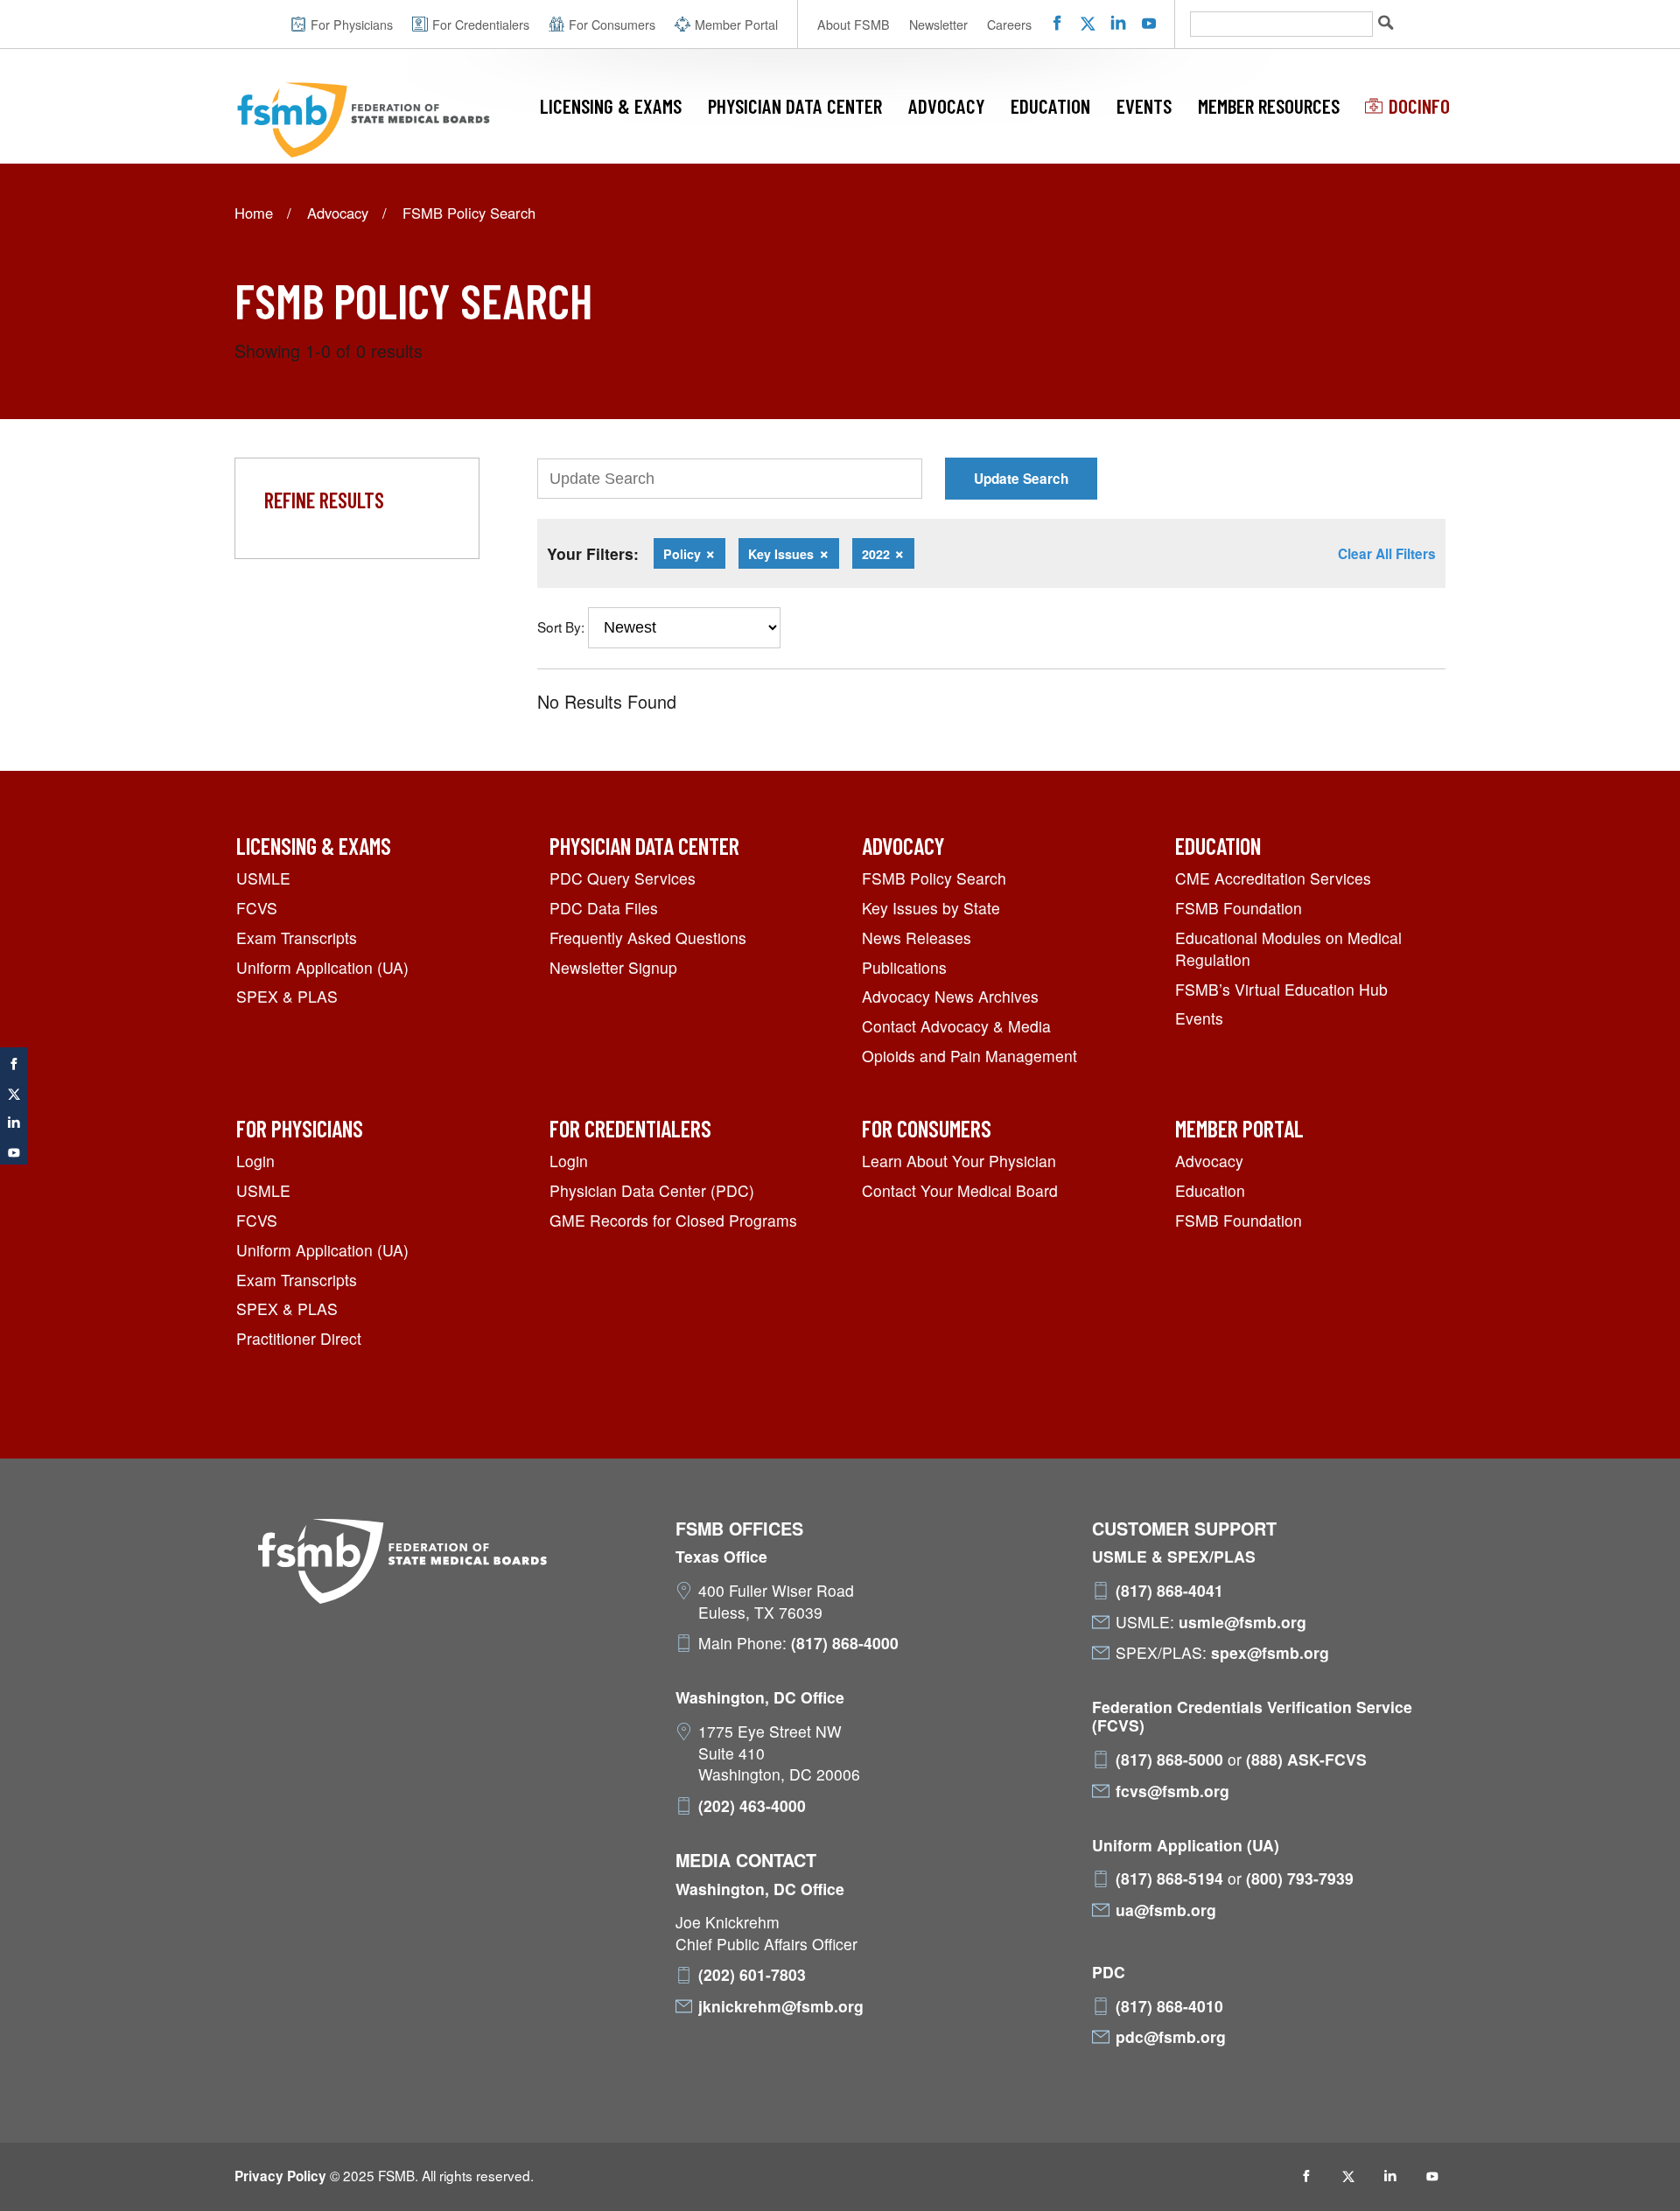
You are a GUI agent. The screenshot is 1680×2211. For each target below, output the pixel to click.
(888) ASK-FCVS (1306, 1760)
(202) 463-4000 (752, 1806)
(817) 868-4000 (845, 1643)
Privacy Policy (280, 2176)
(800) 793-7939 (1300, 1879)
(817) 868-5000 (1169, 1760)
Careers (1009, 24)
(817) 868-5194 (1169, 1879)
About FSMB (854, 24)
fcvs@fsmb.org (1172, 1791)
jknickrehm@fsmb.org (781, 2006)
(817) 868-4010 (1169, 2006)
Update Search (1021, 479)
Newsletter (938, 24)
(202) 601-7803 (752, 1975)
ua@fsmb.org (1166, 1910)
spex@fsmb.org (1270, 1653)
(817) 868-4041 (1169, 1591)
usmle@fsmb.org (1242, 1622)
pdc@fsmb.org (1171, 2037)
